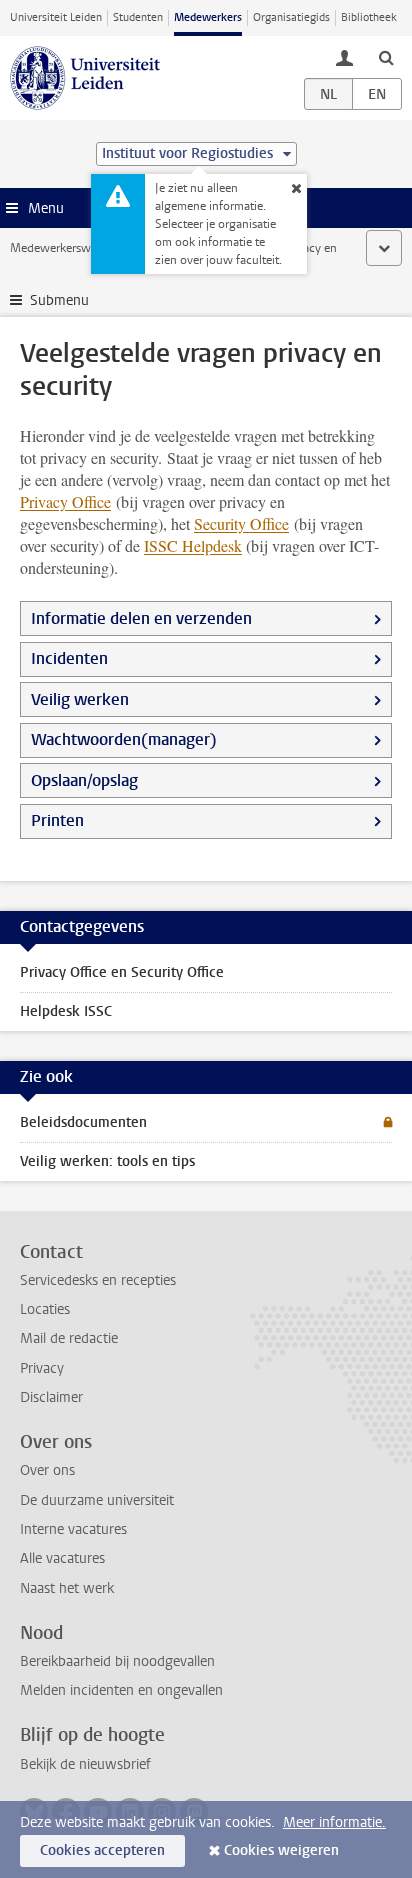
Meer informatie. (334, 1822)
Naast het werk (67, 1588)
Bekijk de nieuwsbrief (85, 1764)
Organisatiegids (291, 17)
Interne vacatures (73, 1529)
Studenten (138, 17)
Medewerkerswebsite (66, 248)
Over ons (47, 1470)
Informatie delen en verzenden (141, 618)
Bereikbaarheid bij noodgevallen (117, 1661)
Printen (57, 820)
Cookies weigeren (281, 1850)
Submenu (59, 300)
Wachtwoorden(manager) (124, 739)
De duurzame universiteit (97, 1500)
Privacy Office (65, 501)
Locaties (45, 1309)
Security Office (241, 523)
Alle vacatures (62, 1558)
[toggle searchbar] (386, 57)
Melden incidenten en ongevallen (121, 1690)
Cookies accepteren (102, 1850)
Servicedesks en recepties (98, 1280)
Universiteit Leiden (56, 17)
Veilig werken (80, 699)
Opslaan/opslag (84, 780)
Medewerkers (208, 17)
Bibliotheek (369, 17)
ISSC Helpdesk (193, 545)
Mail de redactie (69, 1338)
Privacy (42, 1368)
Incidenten (69, 658)
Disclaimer (51, 1397)
